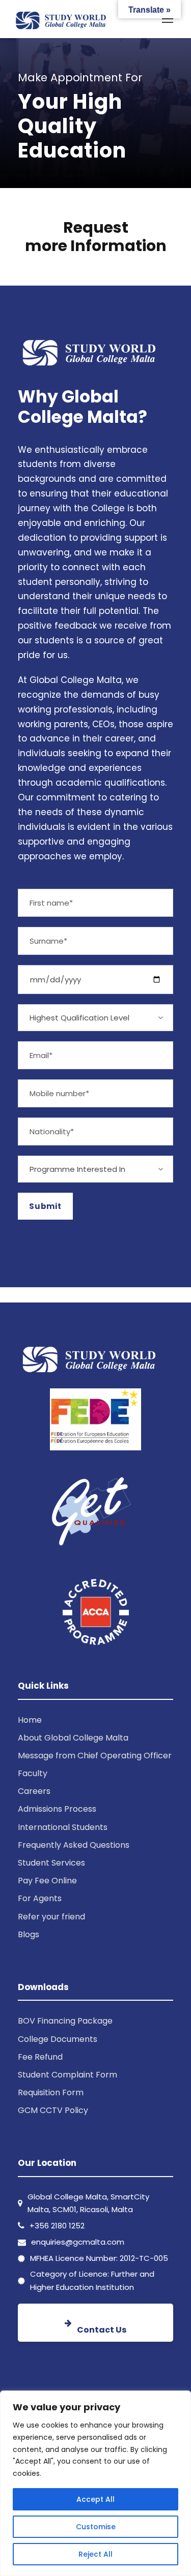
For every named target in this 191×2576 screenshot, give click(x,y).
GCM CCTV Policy (53, 2110)
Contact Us (102, 2330)
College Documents (58, 2039)
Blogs (29, 1934)
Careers (34, 1791)
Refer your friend (51, 1917)
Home (30, 1720)
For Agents (40, 1898)
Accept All (95, 2499)
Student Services (51, 1863)
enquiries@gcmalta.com (78, 2242)
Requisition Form (51, 2092)
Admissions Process (57, 1809)
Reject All (95, 2554)
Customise (96, 2527)
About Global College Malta (73, 1738)
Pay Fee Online (47, 1881)
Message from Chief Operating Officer (95, 1756)
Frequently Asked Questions (74, 1845)
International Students (63, 1827)
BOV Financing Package (65, 2021)
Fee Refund (40, 2057)
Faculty (33, 1773)
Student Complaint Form (67, 2075)
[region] (95, 2483)
